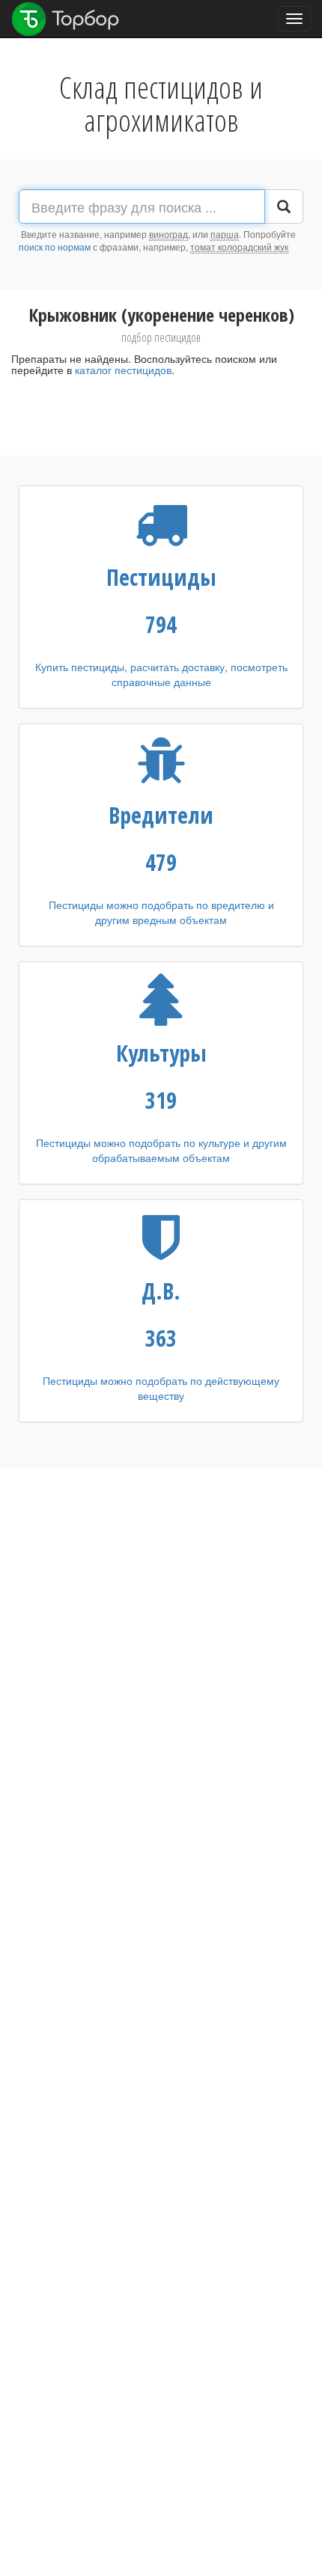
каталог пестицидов (123, 370)
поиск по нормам (55, 247)
